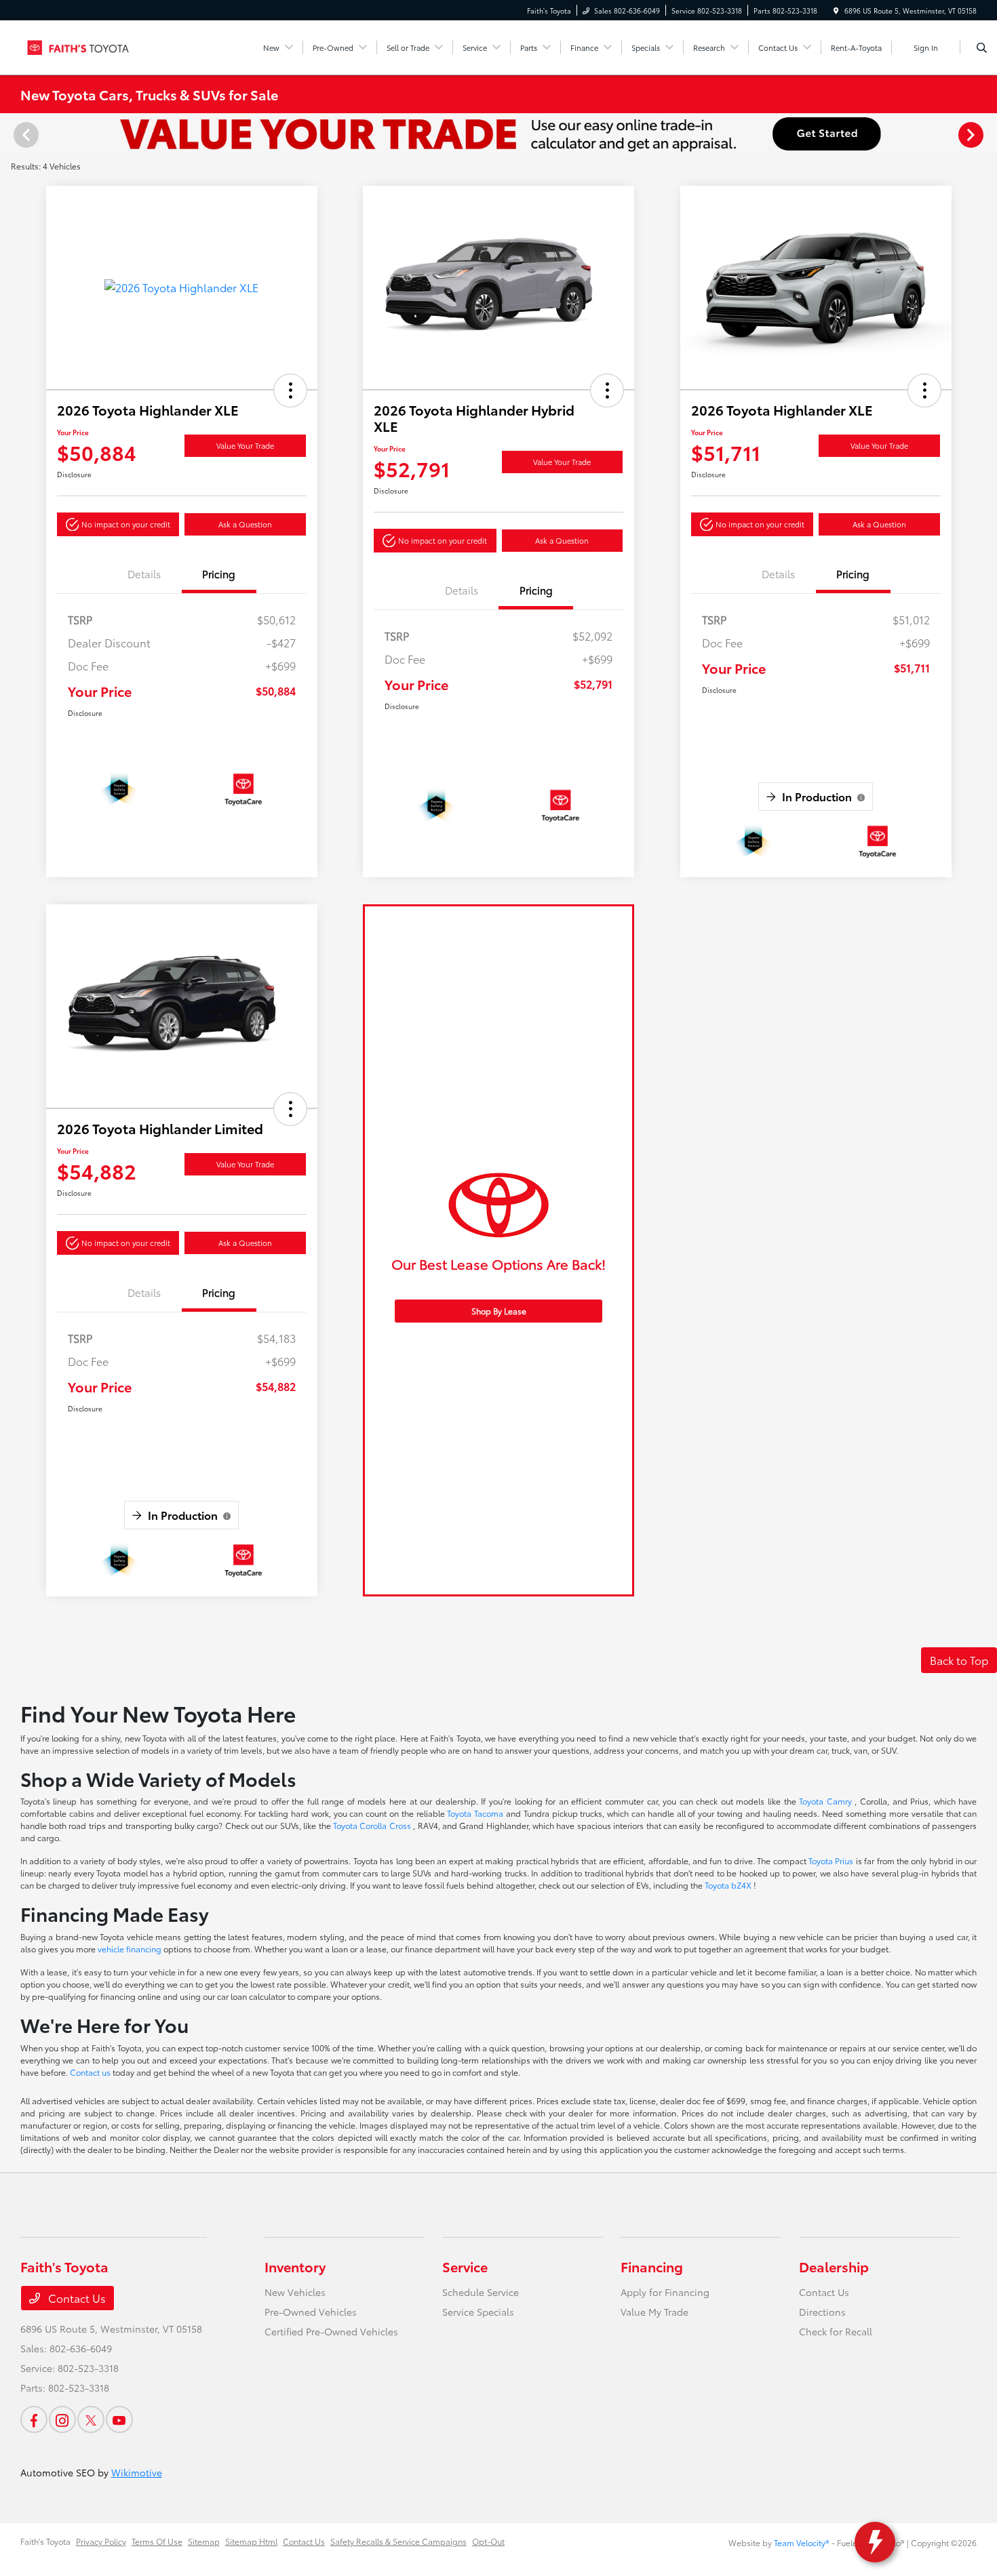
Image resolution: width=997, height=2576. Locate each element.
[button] (290, 390)
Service (465, 2266)
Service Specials (478, 2312)
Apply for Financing (665, 2292)
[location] (836, 11)
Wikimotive (137, 2472)
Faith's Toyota (45, 2541)
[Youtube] (119, 2419)
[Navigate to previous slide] (10, 134)
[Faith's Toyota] (82, 45)
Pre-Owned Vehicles (311, 2312)
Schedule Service (481, 2292)
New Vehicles (295, 2292)
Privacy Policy (101, 2541)
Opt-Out (488, 2541)
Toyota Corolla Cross (373, 1825)
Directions (822, 2312)
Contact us (91, 2072)
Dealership (834, 2266)
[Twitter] (91, 2419)
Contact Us (76, 2298)
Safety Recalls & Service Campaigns (398, 2541)
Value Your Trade (245, 445)
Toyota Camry (827, 1801)
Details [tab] (144, 573)
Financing (652, 2266)
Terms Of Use (157, 2541)
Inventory (295, 2266)
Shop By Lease (499, 1311)
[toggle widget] (875, 2542)
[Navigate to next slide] (987, 134)
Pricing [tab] (219, 573)
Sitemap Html (251, 2541)
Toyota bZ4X (729, 1885)
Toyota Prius (832, 1860)
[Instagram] (62, 2419)
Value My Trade (654, 2312)
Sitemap (204, 2541)
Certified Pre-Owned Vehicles (331, 2331)
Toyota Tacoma (476, 1813)
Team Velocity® (802, 2542)
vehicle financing (131, 1949)
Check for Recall (836, 2331)
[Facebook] (34, 2419)
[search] (982, 47)
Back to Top (959, 1660)
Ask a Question (245, 524)
